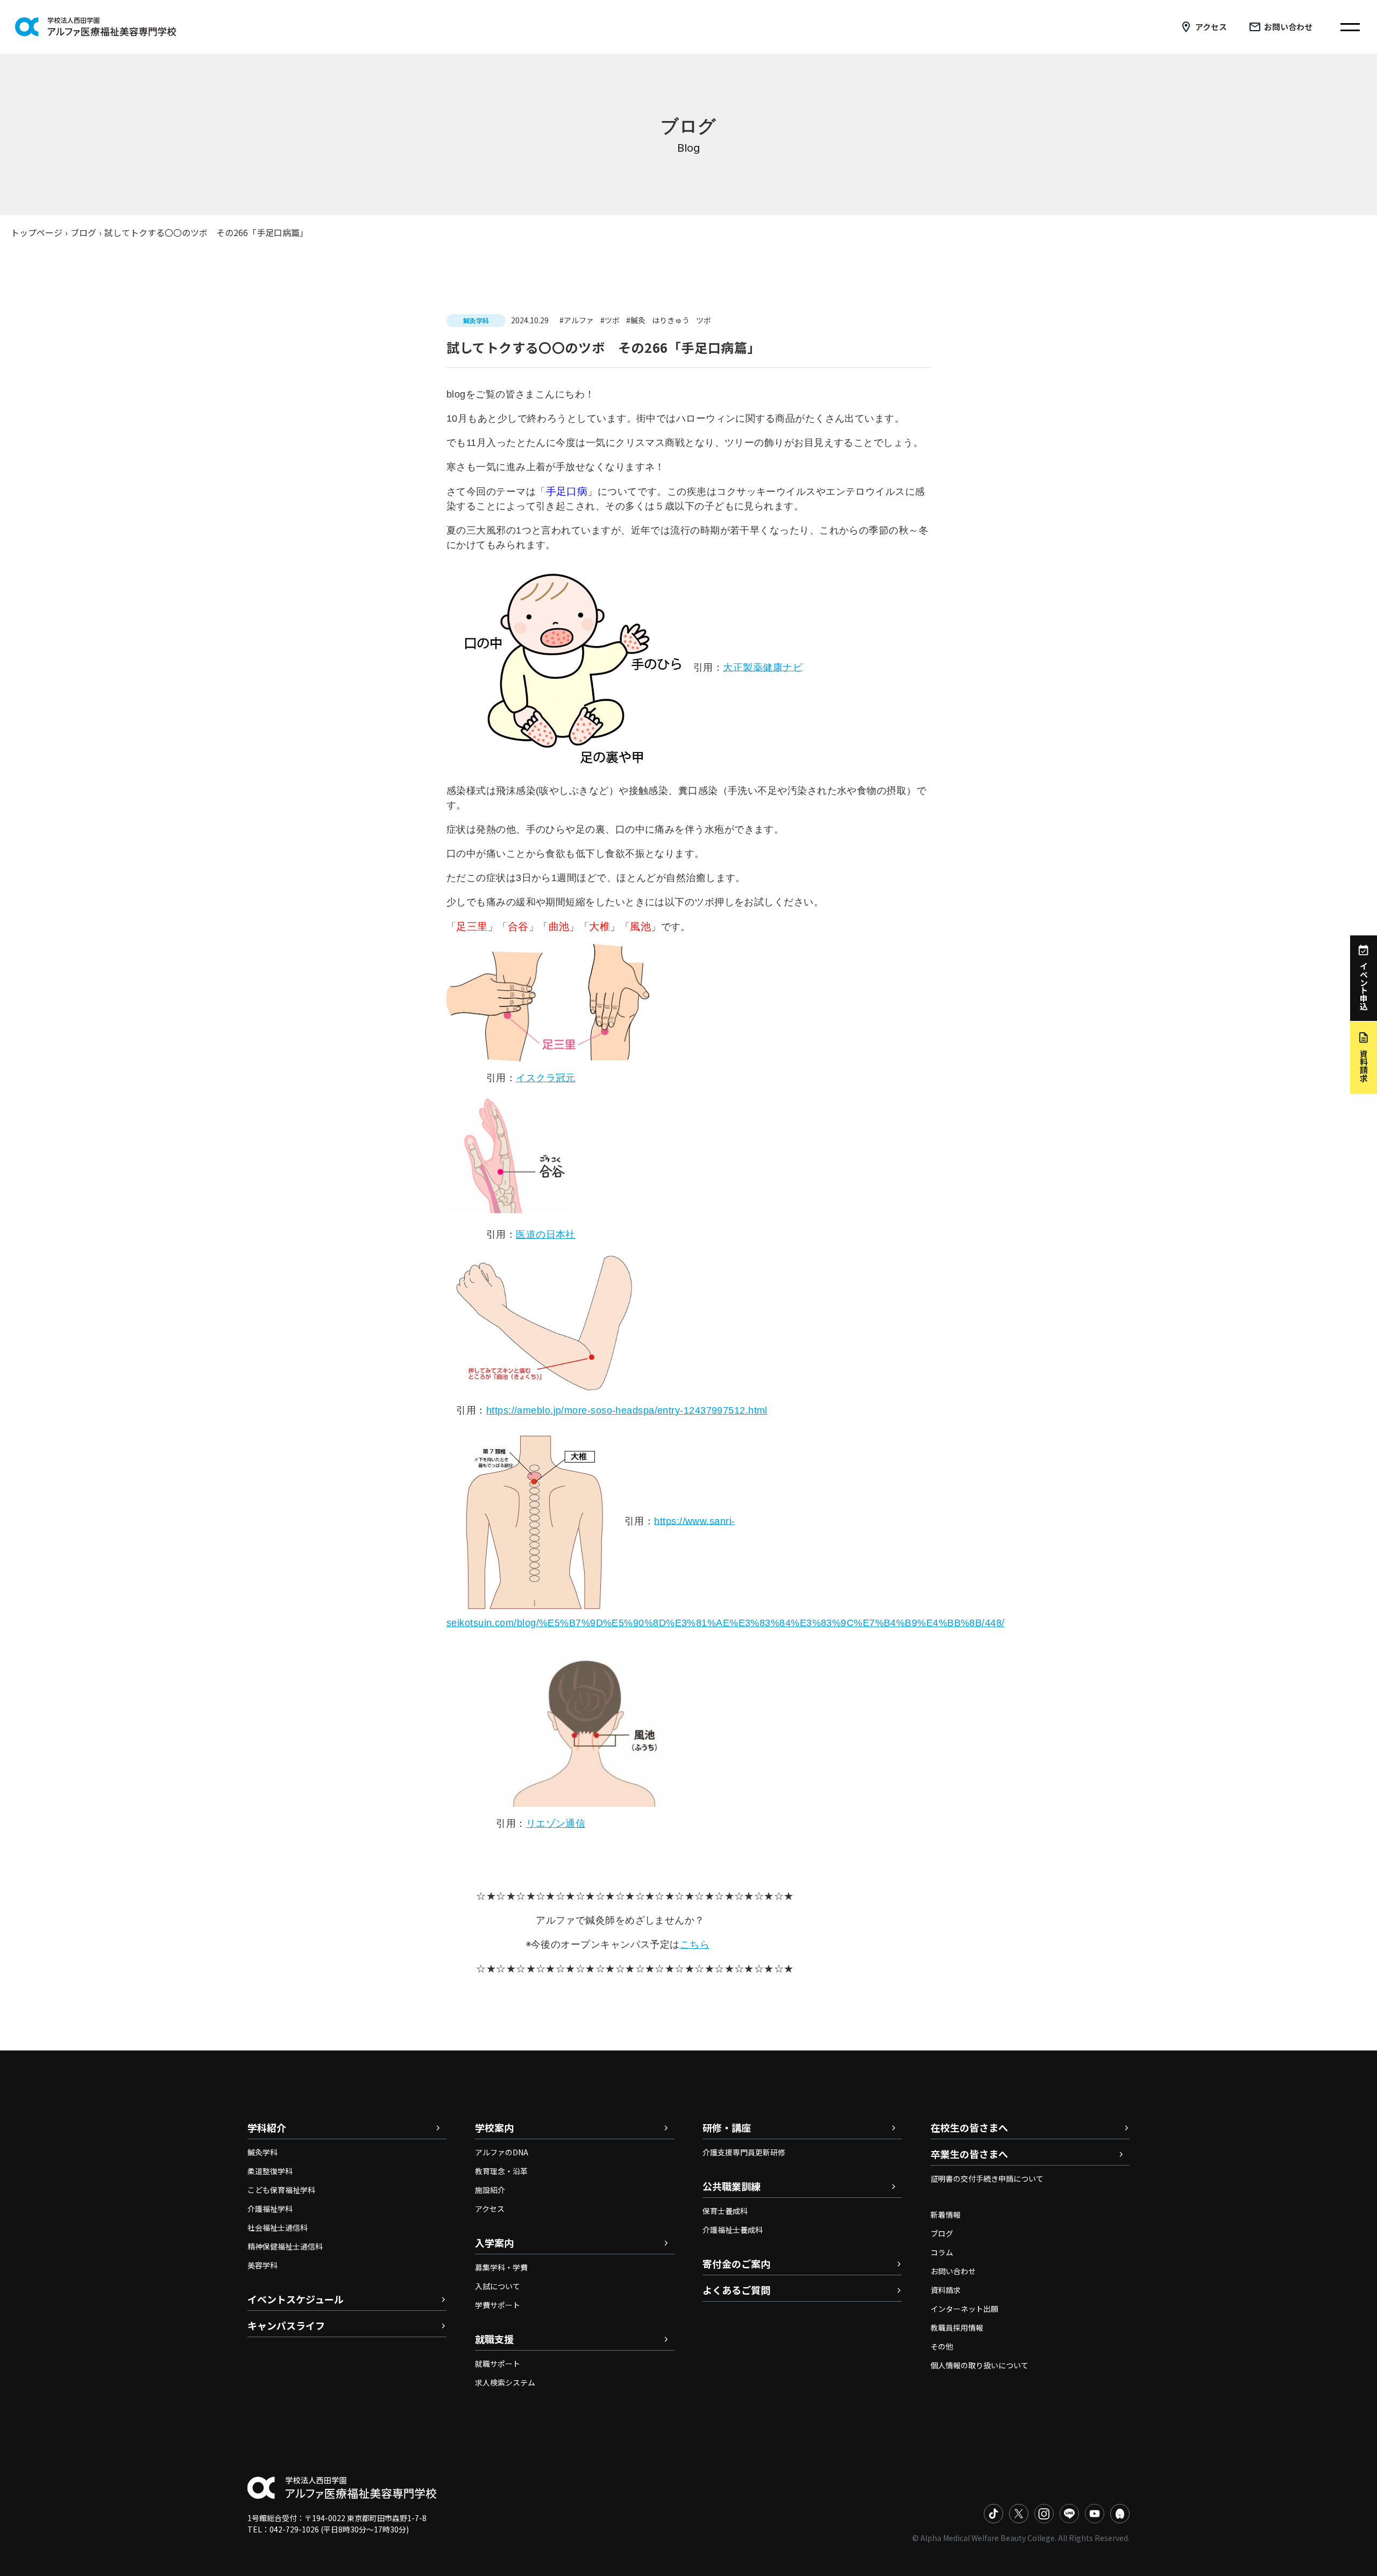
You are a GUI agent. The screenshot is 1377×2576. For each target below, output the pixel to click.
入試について (498, 2286)
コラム (942, 2252)
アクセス (1211, 27)
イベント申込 (1364, 986)
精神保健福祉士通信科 (285, 2246)
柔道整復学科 (270, 2171)
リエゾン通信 (556, 1823)
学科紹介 (267, 2127)
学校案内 (494, 2127)
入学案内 (494, 2243)
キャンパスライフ (286, 2325)
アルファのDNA (502, 2152)
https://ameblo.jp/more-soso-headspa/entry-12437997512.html (627, 1410)
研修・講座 (727, 2127)
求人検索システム (505, 2382)
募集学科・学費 (501, 2267)
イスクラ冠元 (546, 1078)
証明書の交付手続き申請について (987, 2178)
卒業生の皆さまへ (969, 2154)
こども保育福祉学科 (281, 2190)
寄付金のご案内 (736, 2263)
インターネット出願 (964, 2309)
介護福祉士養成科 (733, 2230)
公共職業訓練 (732, 2186)
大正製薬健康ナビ (763, 667)
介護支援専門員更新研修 (744, 2152)
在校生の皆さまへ (969, 2127)
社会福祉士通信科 (278, 2227)
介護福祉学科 (270, 2209)
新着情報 (946, 2215)
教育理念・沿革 (501, 2171)
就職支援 (494, 2339)
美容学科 (262, 2265)
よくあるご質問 (736, 2290)
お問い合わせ (1288, 27)
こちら (695, 1945)
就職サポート (498, 2364)
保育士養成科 (725, 2211)
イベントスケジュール (296, 2299)
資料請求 (946, 2290)
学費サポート (498, 2305)
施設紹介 (490, 2190)
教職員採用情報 (957, 2327)
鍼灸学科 (262, 2152)
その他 (942, 2346)
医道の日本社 (546, 1234)
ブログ (83, 232)
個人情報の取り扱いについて (979, 2365)
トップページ (37, 232)
